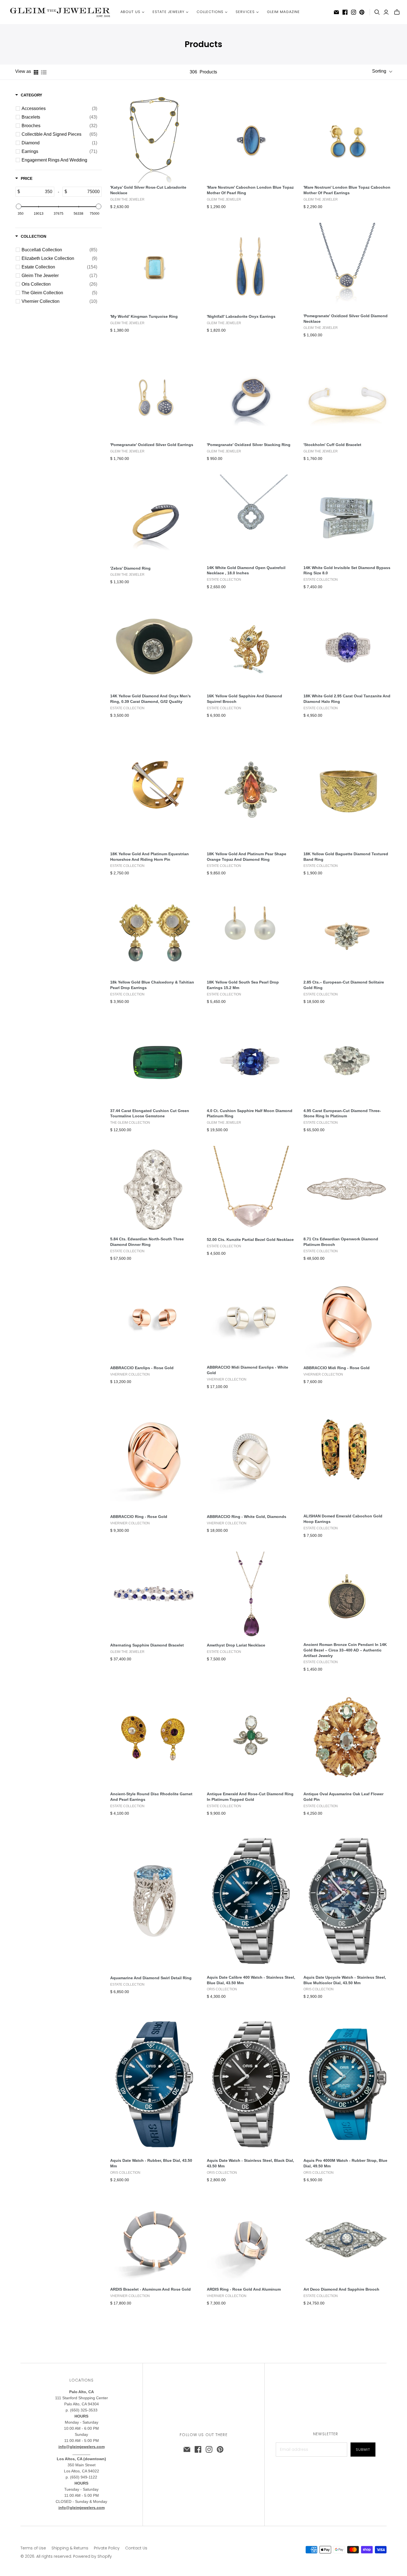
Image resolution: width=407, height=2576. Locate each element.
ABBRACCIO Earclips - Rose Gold (142, 1368)
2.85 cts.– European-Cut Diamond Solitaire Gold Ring (344, 985)
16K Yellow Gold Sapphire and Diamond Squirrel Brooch (244, 699)
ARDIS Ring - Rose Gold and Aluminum (244, 2289)
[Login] (386, 12)
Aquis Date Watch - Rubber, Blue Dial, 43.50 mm (151, 2163)
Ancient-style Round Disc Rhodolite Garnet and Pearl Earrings (151, 1797)
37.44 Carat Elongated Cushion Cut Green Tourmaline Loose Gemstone (150, 1113)
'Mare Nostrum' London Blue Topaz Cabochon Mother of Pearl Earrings (347, 190)
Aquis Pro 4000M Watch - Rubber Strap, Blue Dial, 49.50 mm (345, 2163)
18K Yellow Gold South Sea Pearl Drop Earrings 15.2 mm (243, 985)
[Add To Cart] (132, 136)
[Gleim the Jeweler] (60, 12)
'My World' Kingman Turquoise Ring (144, 316)
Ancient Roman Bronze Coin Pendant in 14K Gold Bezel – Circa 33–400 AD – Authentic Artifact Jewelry (345, 1650)
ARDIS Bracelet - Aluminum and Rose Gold (150, 2289)
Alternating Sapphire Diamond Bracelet (147, 1645)
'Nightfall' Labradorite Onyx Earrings (241, 316)
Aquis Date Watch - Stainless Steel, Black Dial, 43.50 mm (250, 2163)
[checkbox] (59, 109)
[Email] (336, 12)
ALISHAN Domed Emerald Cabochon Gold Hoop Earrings (343, 1519)
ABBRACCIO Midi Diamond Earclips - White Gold (248, 1370)
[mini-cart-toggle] (397, 12)
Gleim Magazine (284, 12)
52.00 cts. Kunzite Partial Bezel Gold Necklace (250, 1240)
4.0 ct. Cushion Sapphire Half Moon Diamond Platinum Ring (250, 1113)
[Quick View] (176, 136)
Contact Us (136, 2548)
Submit (363, 2450)
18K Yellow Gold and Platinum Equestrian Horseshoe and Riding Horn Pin (150, 857)
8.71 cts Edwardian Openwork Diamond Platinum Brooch (341, 1242)
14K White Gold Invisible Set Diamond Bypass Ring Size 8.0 (347, 570)
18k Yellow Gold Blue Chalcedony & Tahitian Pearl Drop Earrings (152, 985)
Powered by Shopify (92, 2556)
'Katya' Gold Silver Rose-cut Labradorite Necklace (148, 190)
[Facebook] (345, 12)
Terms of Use (33, 2548)
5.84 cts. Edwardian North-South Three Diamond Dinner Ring (147, 1242)
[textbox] (37, 192)
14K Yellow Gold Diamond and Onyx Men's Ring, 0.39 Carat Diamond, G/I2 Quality (150, 699)
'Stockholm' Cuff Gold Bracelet (332, 445)
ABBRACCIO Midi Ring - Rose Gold (337, 1368)
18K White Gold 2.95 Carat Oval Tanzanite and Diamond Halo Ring (347, 699)
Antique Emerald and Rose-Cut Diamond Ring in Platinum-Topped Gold (250, 1797)
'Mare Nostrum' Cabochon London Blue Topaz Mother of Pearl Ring (250, 190)
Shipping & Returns (70, 2548)
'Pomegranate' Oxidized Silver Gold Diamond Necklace (346, 319)
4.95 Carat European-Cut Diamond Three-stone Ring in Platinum (342, 1113)
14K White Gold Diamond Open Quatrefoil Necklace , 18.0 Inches (246, 570)
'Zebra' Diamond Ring (130, 568)
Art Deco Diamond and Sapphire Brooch (341, 2289)
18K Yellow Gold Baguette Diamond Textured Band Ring (346, 857)
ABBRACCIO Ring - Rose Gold (139, 1517)
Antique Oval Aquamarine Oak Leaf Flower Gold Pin (343, 1797)
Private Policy (107, 2548)
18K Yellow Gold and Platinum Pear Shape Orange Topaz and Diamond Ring (247, 857)
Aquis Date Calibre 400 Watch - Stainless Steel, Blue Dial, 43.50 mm (251, 1980)
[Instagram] (354, 12)
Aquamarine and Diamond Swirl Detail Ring (151, 1978)
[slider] (19, 206)
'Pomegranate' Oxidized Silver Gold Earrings (152, 445)
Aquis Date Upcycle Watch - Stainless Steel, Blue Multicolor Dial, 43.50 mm (345, 1980)
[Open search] (377, 12)
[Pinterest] (362, 12)
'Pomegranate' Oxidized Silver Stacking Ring (249, 445)
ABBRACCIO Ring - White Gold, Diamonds (247, 1517)
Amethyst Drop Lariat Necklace (236, 1645)
